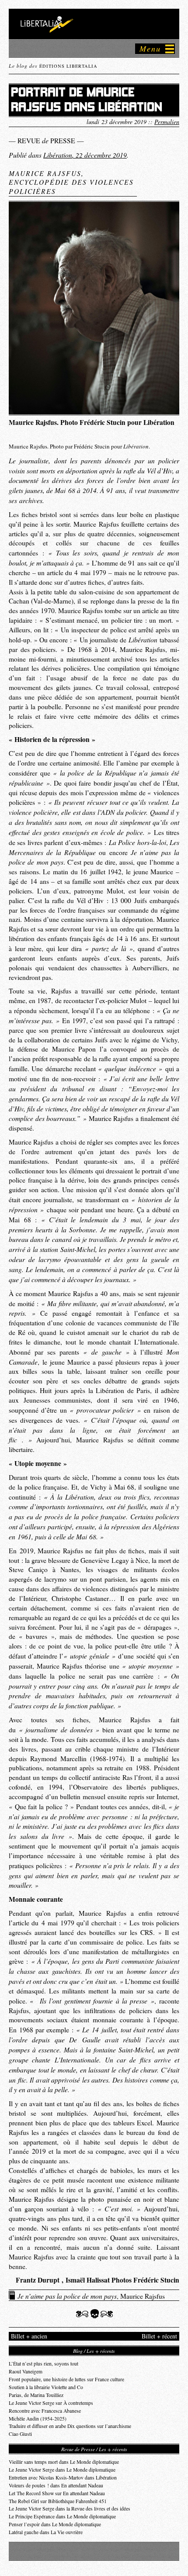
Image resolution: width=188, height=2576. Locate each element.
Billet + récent (159, 2336)
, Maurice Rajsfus (91, 2296)
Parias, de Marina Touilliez (36, 2395)
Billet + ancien (29, 2336)
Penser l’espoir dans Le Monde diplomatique (55, 2524)
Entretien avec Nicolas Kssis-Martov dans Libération (63, 2478)
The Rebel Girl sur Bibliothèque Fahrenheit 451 (58, 2501)
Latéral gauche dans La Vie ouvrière (46, 2532)
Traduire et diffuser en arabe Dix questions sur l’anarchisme (70, 2426)
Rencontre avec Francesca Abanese (45, 2411)
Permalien (167, 122)
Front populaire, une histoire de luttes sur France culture (66, 2379)
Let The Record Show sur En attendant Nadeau (57, 2493)
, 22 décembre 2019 (85, 155)
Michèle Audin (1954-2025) (38, 2419)
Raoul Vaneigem (26, 2371)
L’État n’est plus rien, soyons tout (44, 2364)
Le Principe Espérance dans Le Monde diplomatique (62, 2516)
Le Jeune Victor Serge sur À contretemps (51, 2403)
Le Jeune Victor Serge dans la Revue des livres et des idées (70, 2509)
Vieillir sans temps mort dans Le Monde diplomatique (64, 2462)
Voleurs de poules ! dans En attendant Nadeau (56, 2485)
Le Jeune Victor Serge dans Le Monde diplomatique (62, 2470)
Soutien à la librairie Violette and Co (46, 2387)
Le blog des (53, 66)
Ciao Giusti (20, 2434)
